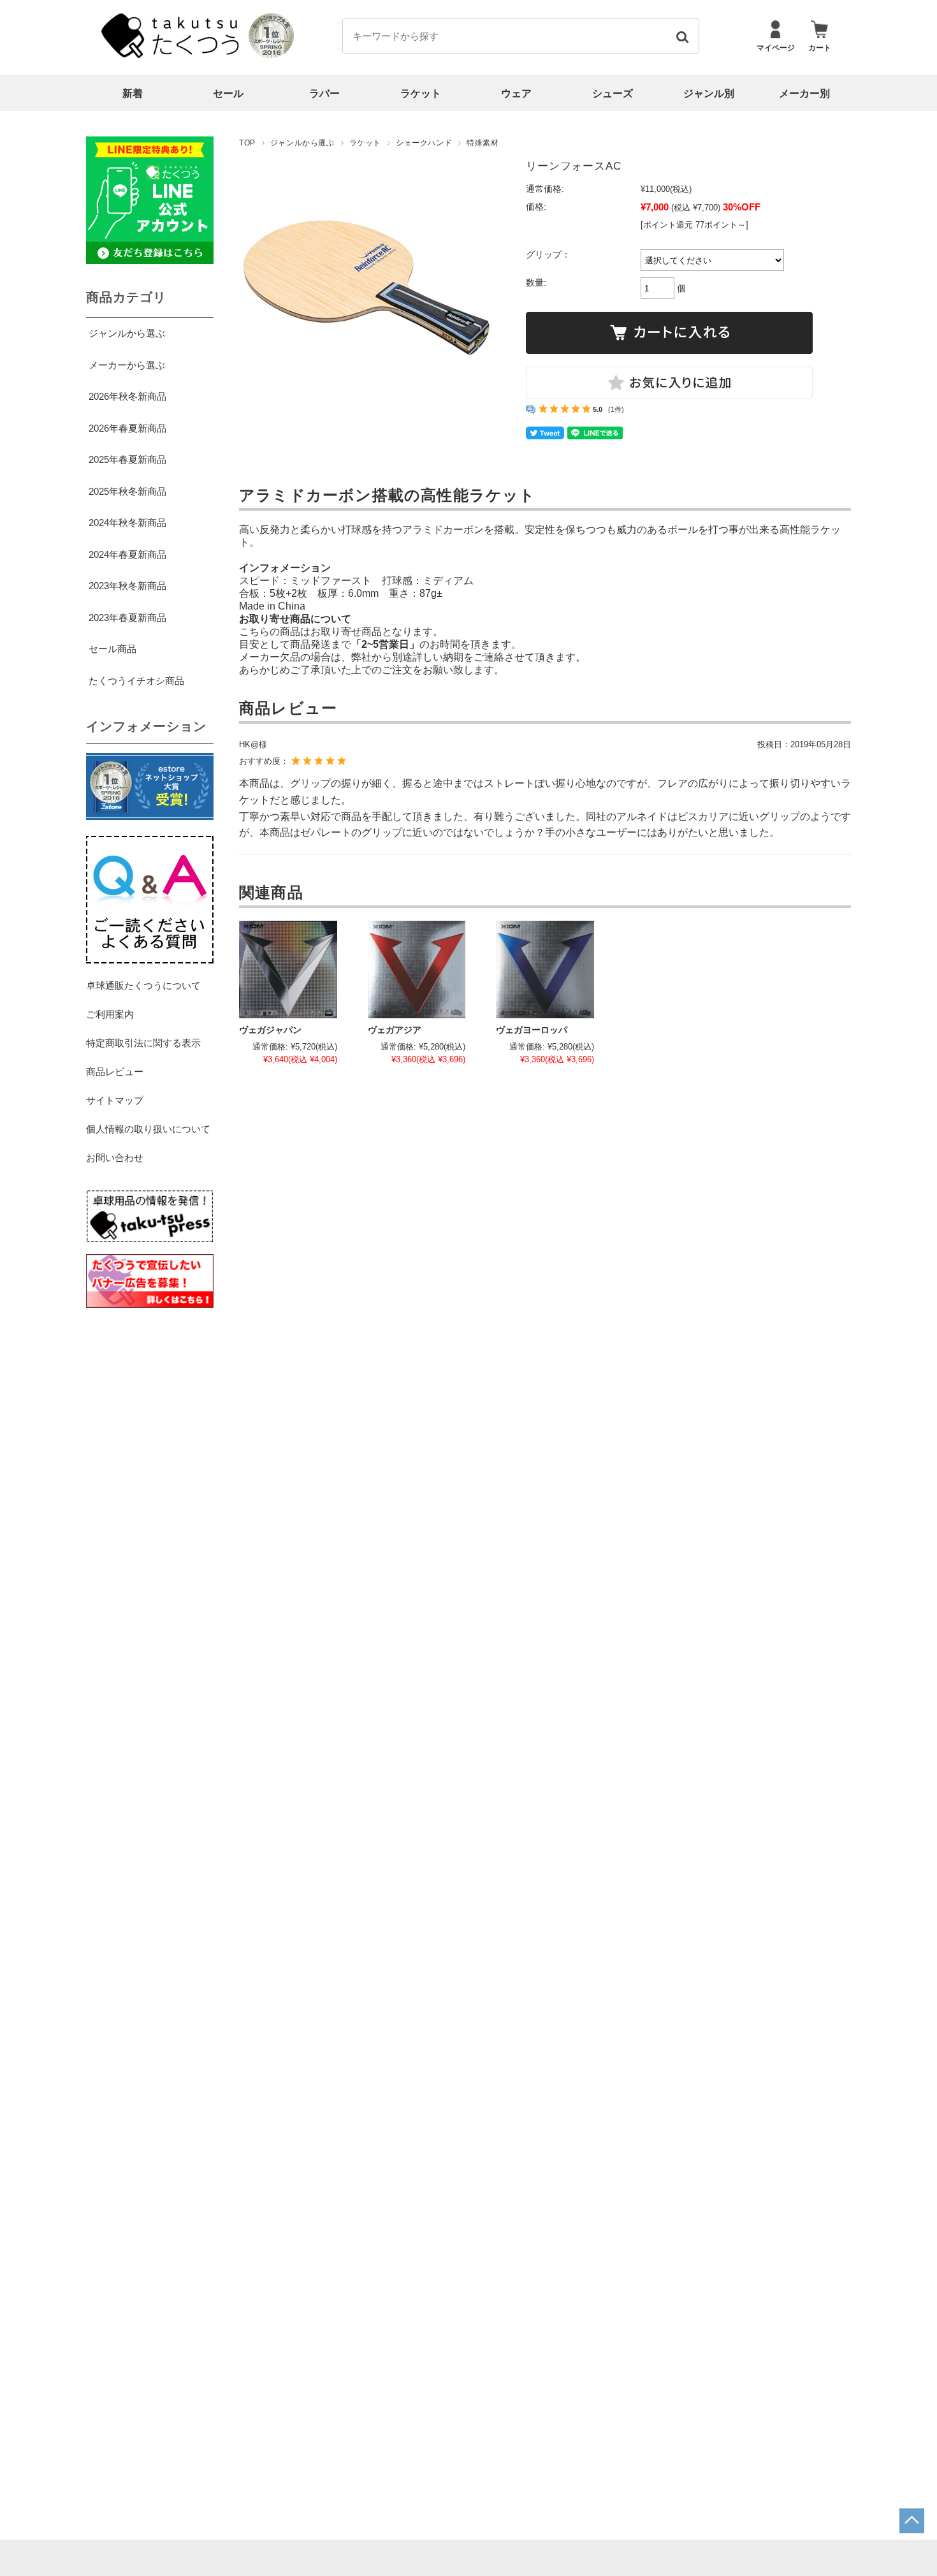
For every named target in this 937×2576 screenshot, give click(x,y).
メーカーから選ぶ (127, 365)
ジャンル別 (709, 93)
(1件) (616, 409)
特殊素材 (483, 143)
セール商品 (113, 649)
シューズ (613, 93)
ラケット (421, 93)
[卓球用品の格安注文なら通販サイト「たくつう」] (172, 55)
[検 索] (682, 36)
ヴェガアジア (395, 1030)
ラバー (324, 93)
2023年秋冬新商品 (127, 586)
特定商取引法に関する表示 (143, 1043)
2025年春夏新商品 (127, 459)
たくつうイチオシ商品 (136, 681)
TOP (247, 143)
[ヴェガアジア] (417, 970)
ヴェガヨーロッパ (532, 1030)
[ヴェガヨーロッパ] (545, 970)
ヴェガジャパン (270, 1030)
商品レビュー (115, 1072)
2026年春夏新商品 (127, 428)
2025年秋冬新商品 (127, 491)
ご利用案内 (110, 1014)
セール (228, 93)
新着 (133, 93)
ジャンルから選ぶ (302, 143)
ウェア (516, 93)
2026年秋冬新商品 (127, 396)
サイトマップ (115, 1100)
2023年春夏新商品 (127, 618)
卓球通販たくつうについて (143, 985)
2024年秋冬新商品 (127, 523)
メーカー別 (804, 93)
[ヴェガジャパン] (288, 970)
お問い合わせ (115, 1158)
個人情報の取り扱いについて (148, 1129)
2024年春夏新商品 (127, 554)
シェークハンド (424, 143)
